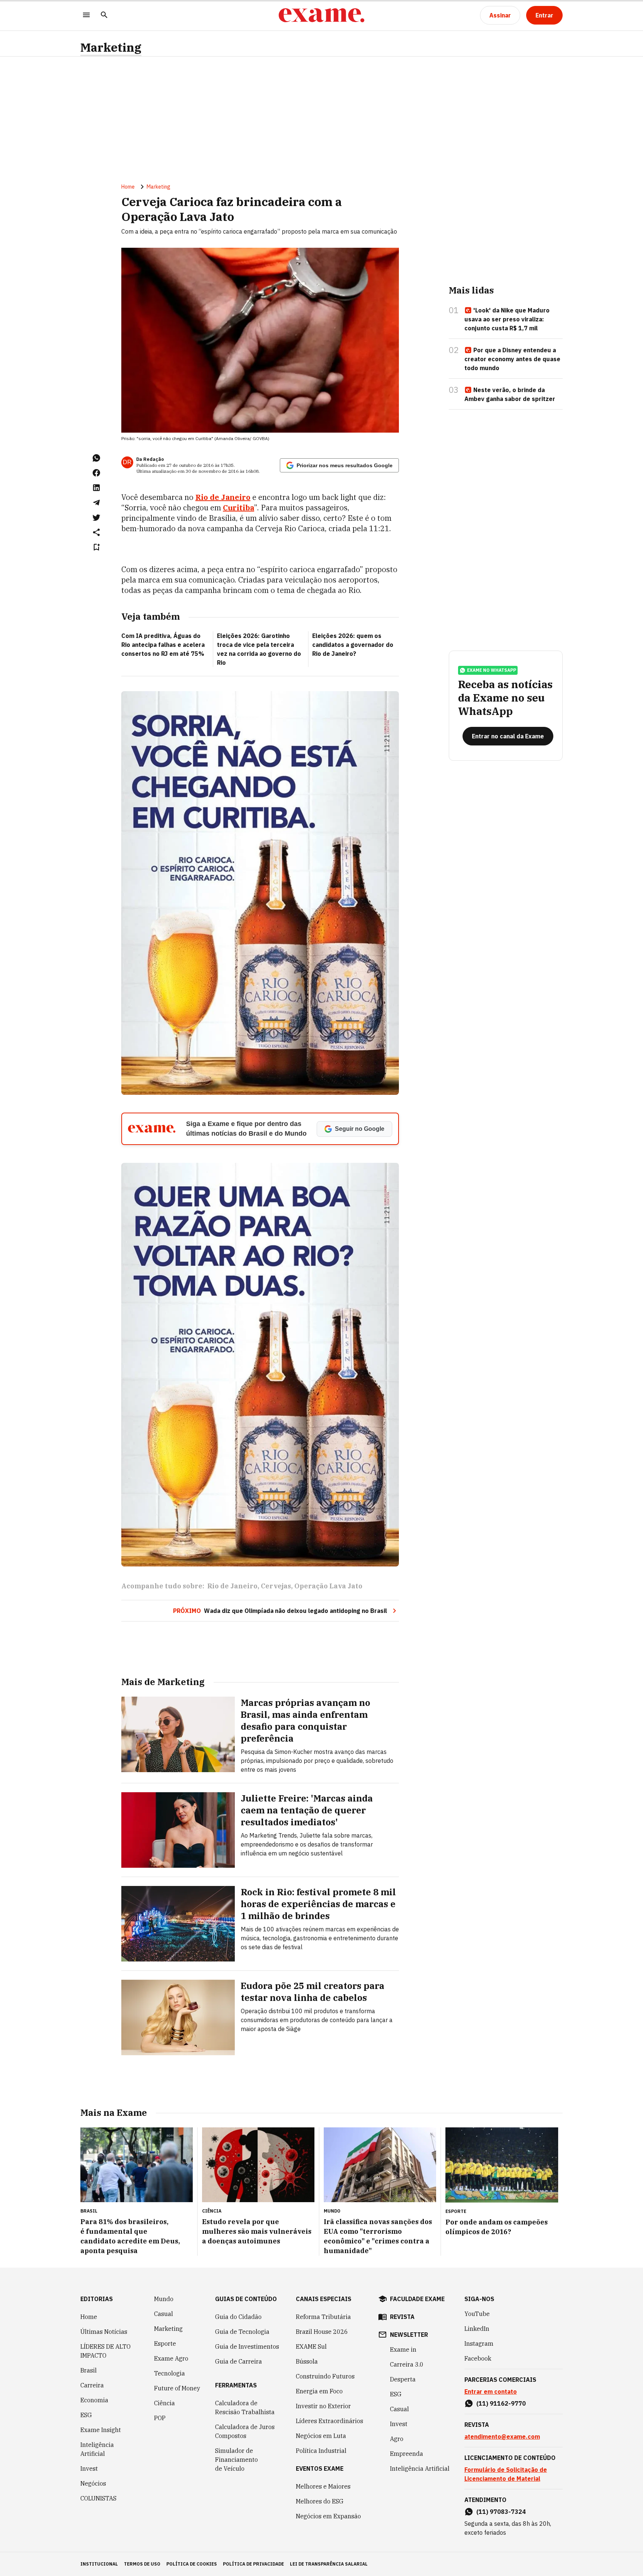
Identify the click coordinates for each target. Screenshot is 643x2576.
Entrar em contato (491, 2391)
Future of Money (177, 2388)
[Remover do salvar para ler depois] (96, 547)
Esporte (165, 2344)
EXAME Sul (311, 2346)
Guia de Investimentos (247, 2346)
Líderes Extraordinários (330, 2421)
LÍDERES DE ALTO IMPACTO (105, 2351)
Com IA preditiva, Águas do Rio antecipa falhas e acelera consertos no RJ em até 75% (163, 645)
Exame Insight (101, 2430)
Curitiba (239, 508)
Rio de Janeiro (223, 497)
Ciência (164, 2403)
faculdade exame (417, 2299)
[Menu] (86, 15)
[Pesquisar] (104, 15)
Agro (397, 2439)
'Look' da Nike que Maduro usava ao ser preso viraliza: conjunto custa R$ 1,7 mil (507, 319)
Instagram (479, 2344)
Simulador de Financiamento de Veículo (236, 2460)
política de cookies (192, 2564)
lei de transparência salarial (329, 2564)
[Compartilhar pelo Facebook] (96, 473)
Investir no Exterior (323, 2406)
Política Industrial (321, 2451)
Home (128, 187)
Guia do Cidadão (238, 2317)
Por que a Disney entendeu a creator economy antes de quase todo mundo (512, 359)
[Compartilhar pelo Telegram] (96, 503)
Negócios (93, 2483)
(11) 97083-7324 (501, 2512)
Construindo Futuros (325, 2376)
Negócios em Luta (321, 2436)
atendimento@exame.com (502, 2437)
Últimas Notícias (104, 2332)
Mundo (164, 2299)
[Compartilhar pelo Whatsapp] (96, 458)
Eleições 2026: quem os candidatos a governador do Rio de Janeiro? (353, 645)
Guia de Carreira (239, 2361)
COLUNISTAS (98, 2498)
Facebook (478, 2358)
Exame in (403, 2349)
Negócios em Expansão (328, 2516)
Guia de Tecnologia (242, 2332)
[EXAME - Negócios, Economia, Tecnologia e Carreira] (321, 15)
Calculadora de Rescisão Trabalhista (245, 2407)
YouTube (477, 2314)
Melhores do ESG (320, 2501)
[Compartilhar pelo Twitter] (96, 517)
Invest (89, 2468)
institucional (99, 2564)
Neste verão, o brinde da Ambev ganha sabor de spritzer (510, 394)
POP (160, 2418)
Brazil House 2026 (322, 2332)
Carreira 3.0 (407, 2364)
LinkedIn (477, 2329)
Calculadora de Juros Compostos (245, 2431)
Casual (164, 2314)
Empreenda (407, 2454)
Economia (94, 2400)
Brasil (89, 2370)
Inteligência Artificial (97, 2449)
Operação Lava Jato (328, 1586)
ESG (86, 2415)
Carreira (92, 2385)
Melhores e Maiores (323, 2486)
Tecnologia (169, 2373)
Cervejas (276, 1586)
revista (402, 2317)
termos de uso (142, 2564)
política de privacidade (253, 2564)
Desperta (403, 2379)
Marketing (111, 47)
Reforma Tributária (323, 2317)
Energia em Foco (319, 2391)
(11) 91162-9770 (501, 2403)
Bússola (307, 2361)
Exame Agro (171, 2358)
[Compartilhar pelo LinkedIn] (96, 488)
